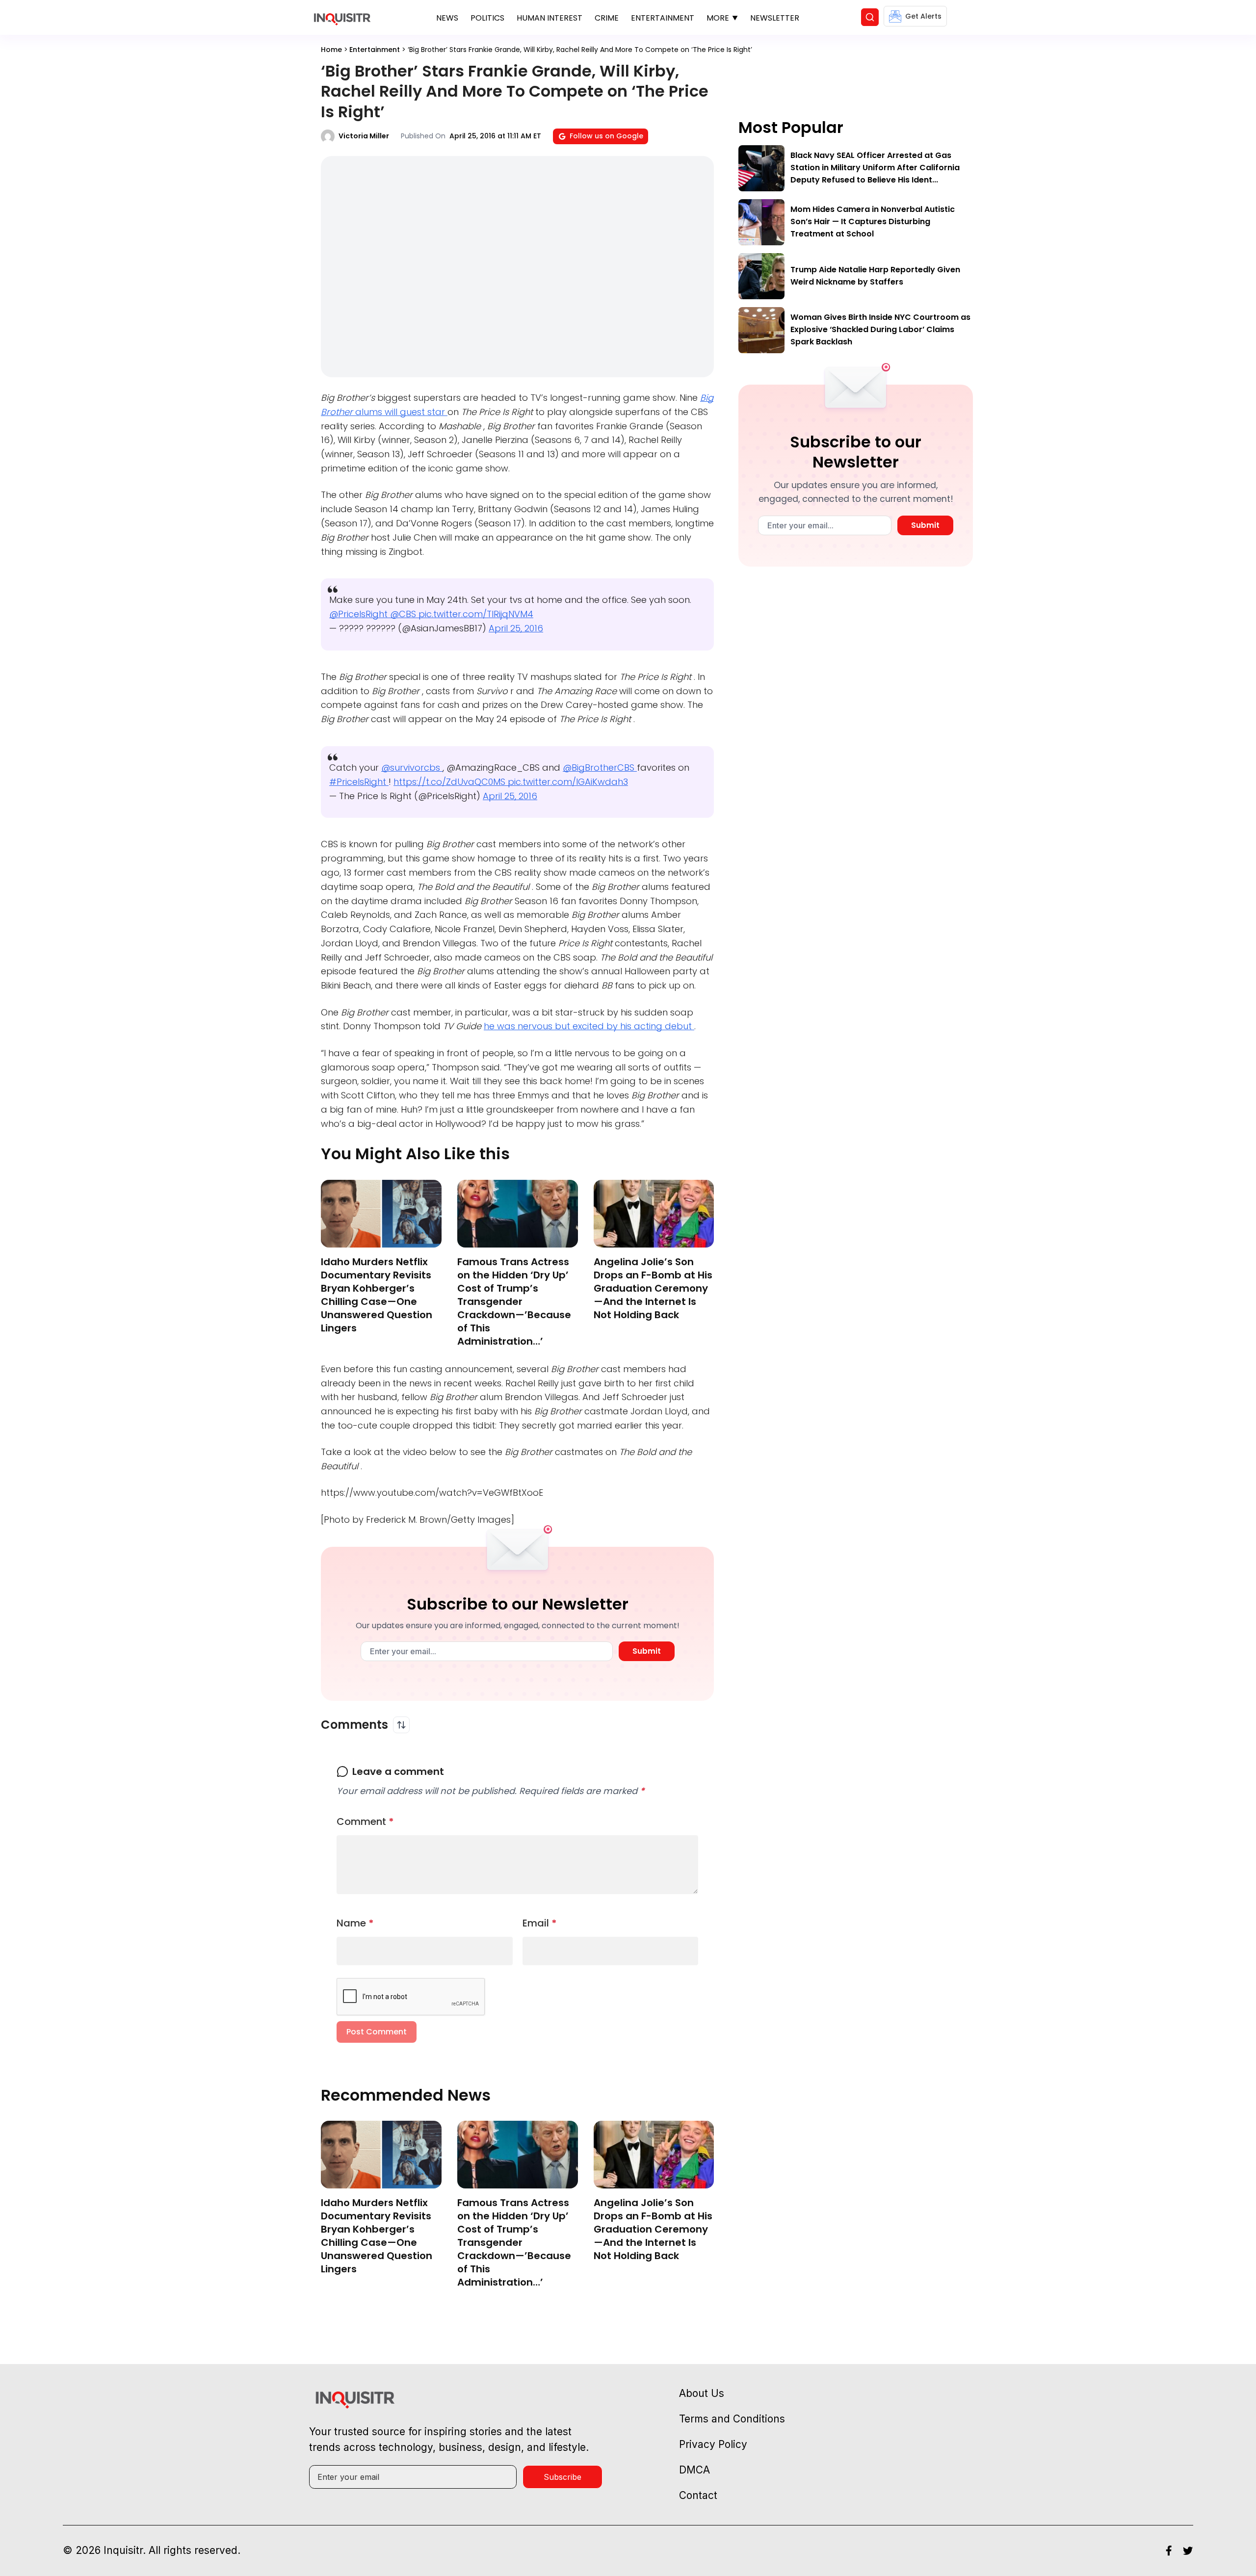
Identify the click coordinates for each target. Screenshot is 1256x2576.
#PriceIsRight (359, 782)
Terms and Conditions (732, 2419)
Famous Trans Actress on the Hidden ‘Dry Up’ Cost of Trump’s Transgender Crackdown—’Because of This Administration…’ (514, 1301)
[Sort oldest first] (401, 1725)
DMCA (694, 2470)
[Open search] (870, 17)
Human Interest (549, 18)
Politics (487, 18)
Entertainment (663, 18)
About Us (702, 2393)
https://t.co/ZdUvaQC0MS (451, 782)
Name (355, 1923)
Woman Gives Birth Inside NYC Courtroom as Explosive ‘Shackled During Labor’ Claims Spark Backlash (880, 329)
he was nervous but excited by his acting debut (589, 1026)
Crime (607, 18)
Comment (365, 1821)
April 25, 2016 (516, 628)
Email (540, 1923)
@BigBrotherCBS (600, 768)
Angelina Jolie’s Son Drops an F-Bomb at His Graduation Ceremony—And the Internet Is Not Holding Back (653, 1288)
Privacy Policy (713, 2444)
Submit (647, 1651)
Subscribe (563, 2477)
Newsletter (775, 18)
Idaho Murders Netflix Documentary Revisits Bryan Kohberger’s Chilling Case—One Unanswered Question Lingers (377, 1295)
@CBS (404, 614)
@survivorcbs (412, 768)
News (447, 18)
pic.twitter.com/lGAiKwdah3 (568, 782)
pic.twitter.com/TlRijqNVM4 (476, 614)
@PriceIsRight (360, 614)
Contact (698, 2495)
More (718, 18)
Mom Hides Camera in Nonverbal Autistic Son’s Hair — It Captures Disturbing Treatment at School (873, 221)
